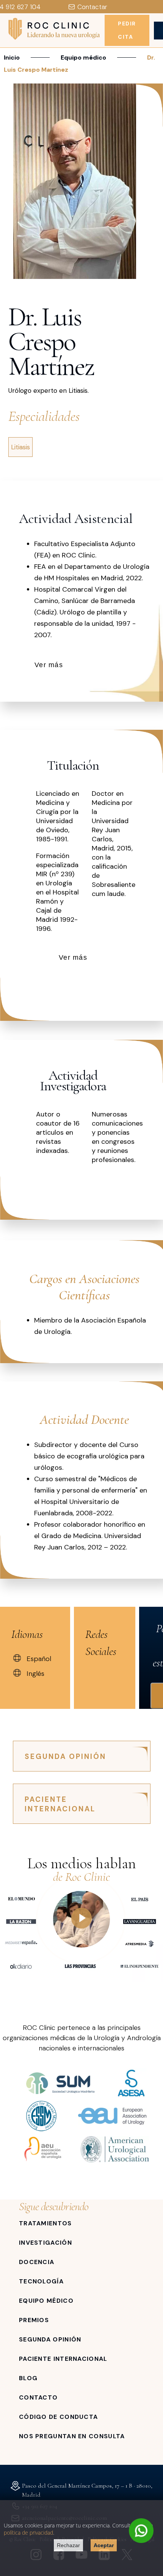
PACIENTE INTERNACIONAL (60, 1804)
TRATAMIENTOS (45, 2223)
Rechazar (68, 2545)
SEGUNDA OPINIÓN (65, 1756)
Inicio (12, 57)
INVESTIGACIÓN (45, 2243)
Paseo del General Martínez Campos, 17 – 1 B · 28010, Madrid (87, 2490)
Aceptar (104, 2545)
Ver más (49, 665)
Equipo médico (83, 57)
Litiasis (20, 447)
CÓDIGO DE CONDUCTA (58, 2417)
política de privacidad (28, 2533)
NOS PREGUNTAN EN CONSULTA (72, 2436)
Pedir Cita (127, 30)
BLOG (28, 2378)
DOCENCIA (37, 2262)
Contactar (92, 7)
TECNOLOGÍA (41, 2281)
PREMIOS (34, 2320)
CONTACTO (38, 2397)
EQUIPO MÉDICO (46, 2301)
